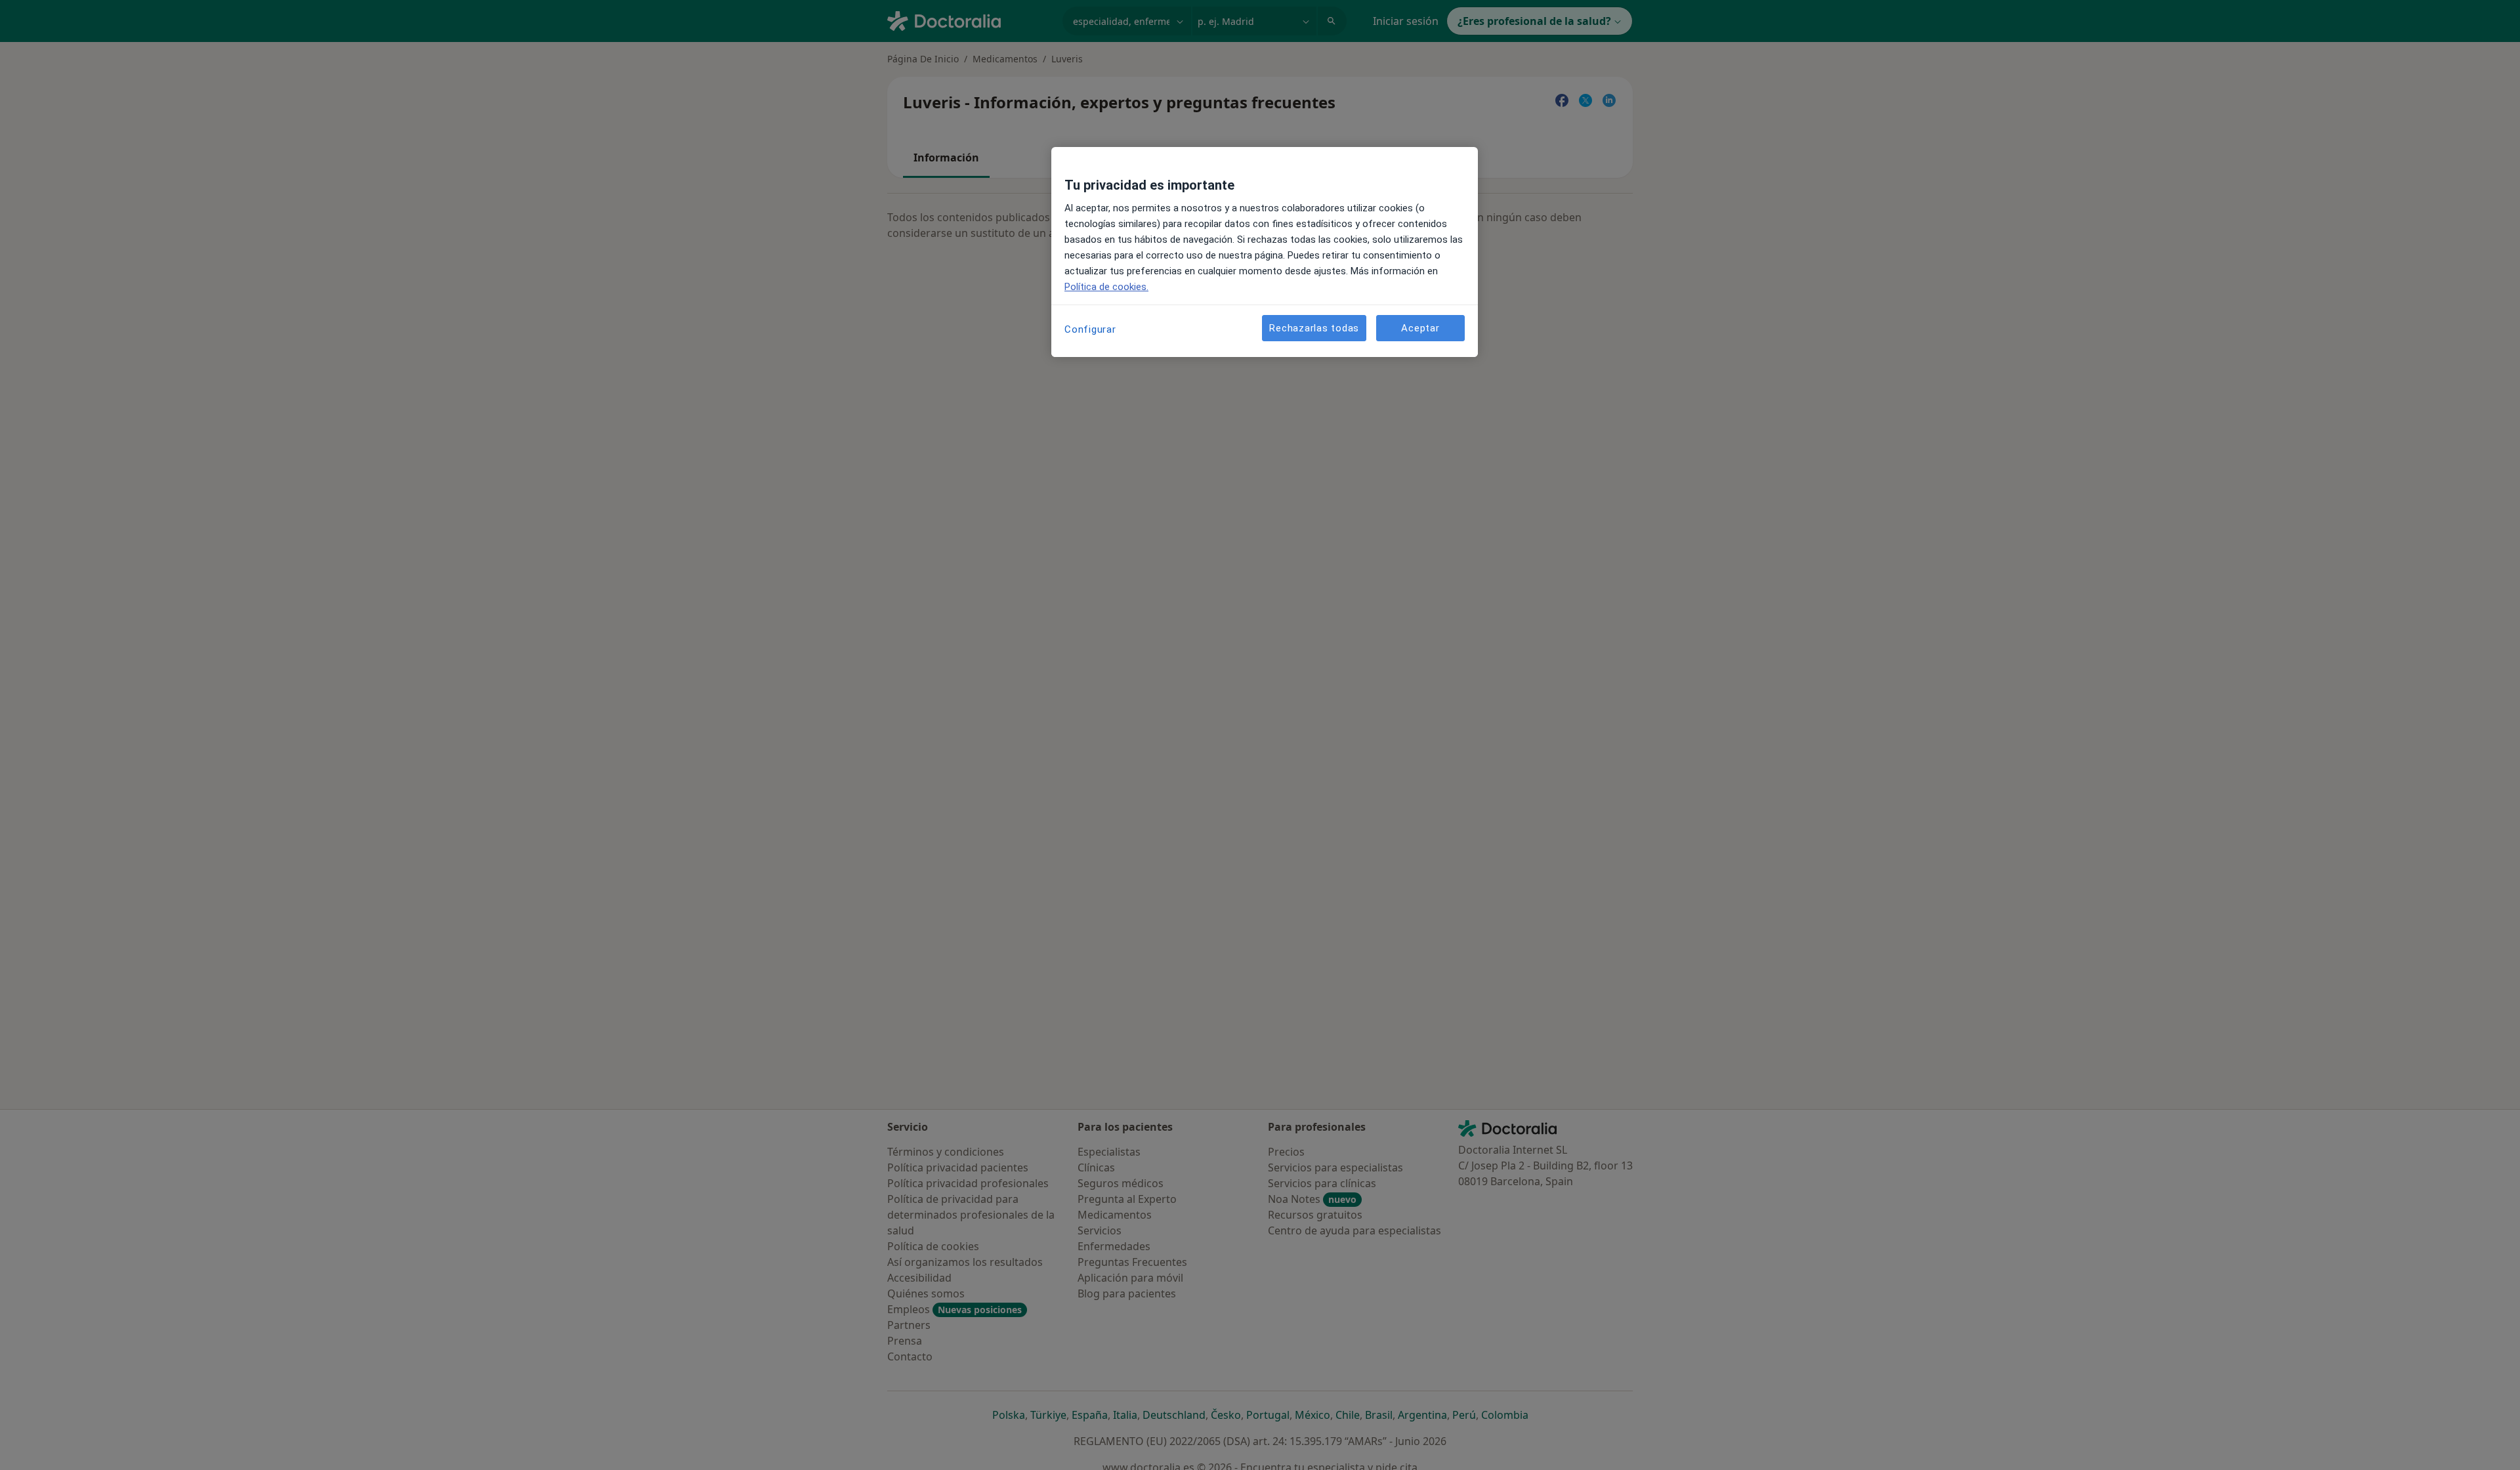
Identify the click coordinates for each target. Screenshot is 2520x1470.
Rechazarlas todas (1314, 328)
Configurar (1090, 329)
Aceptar (1420, 328)
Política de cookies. (1106, 287)
